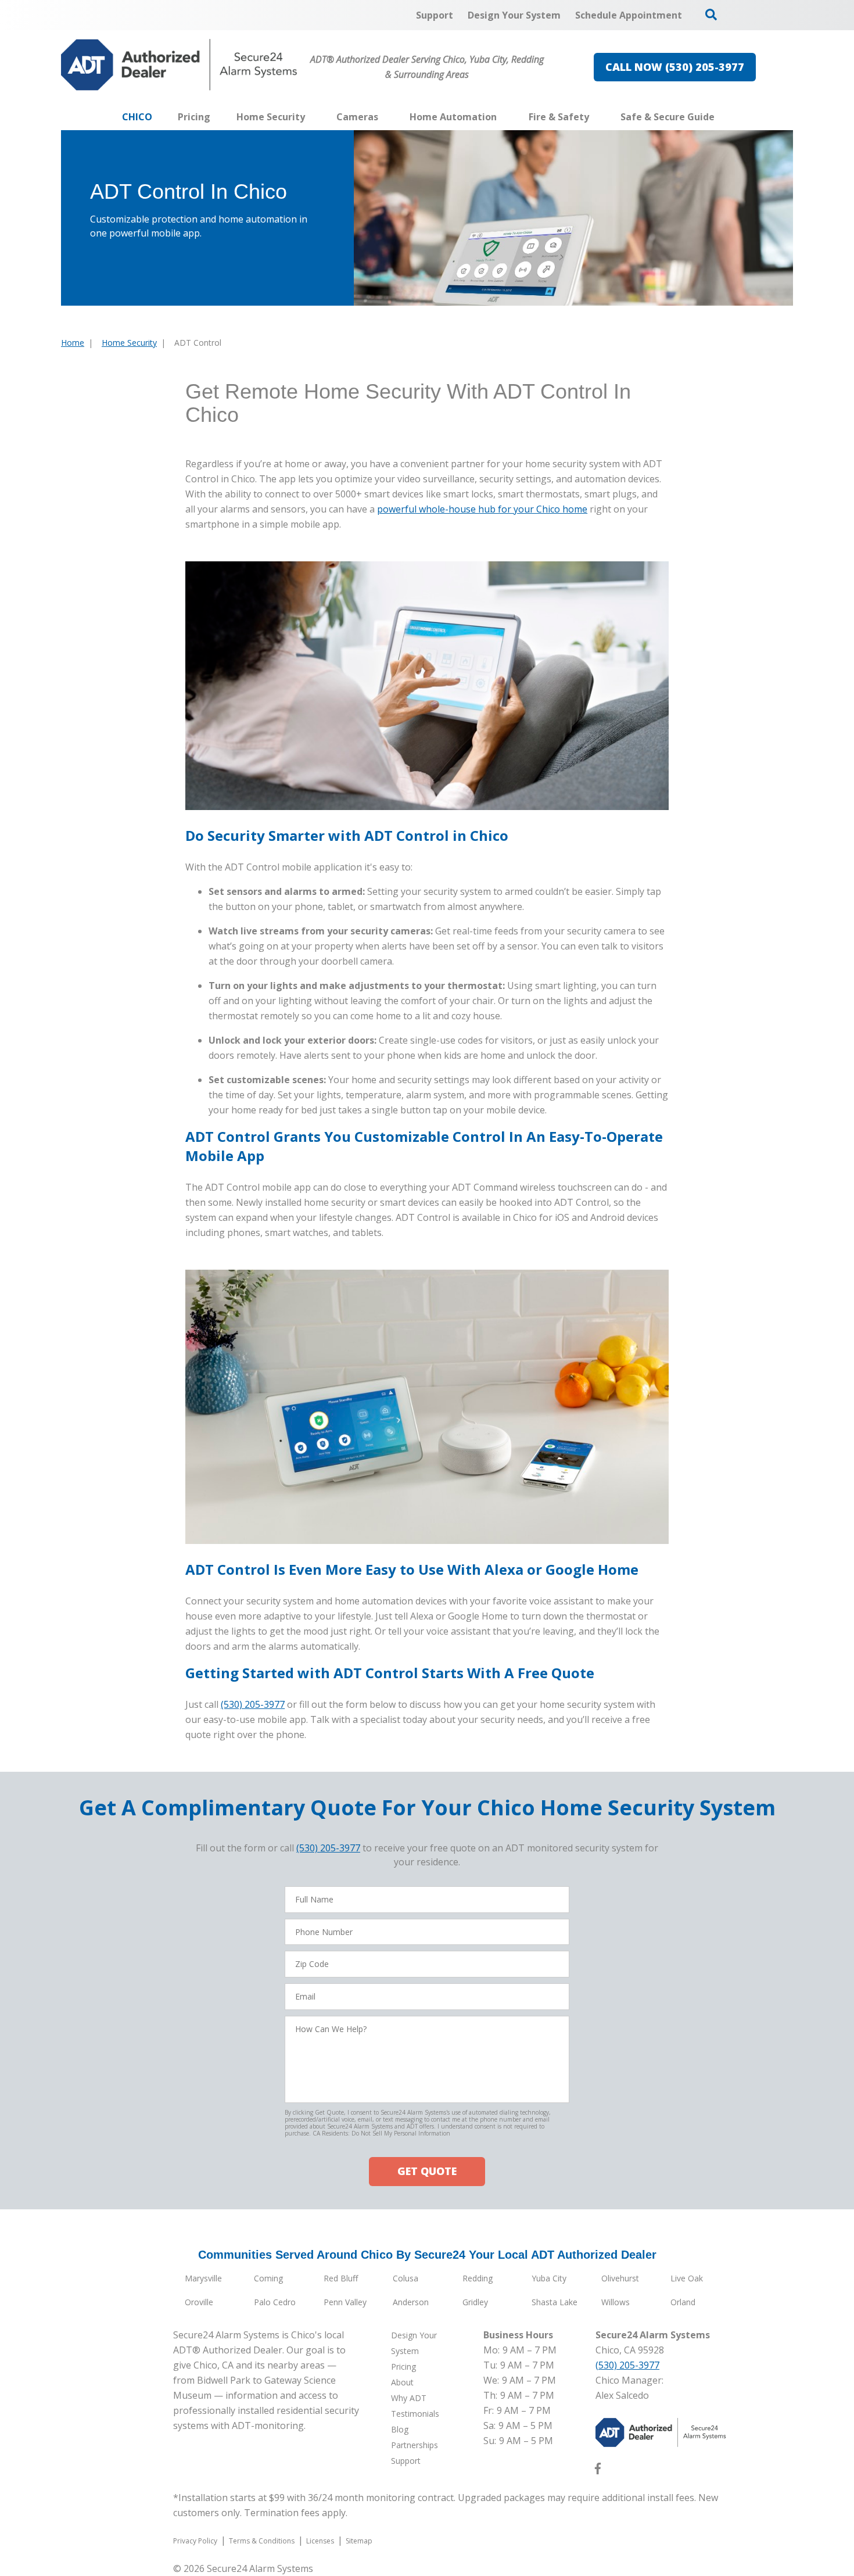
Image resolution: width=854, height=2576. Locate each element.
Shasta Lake (555, 2302)
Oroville (199, 2302)
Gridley (475, 2302)
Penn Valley (345, 2302)
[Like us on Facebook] (598, 2471)
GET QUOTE (427, 2171)
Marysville (203, 2278)
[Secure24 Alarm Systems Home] (179, 65)
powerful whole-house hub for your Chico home (482, 509)
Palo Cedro (275, 2302)
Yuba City (549, 2278)
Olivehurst (620, 2278)
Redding (478, 2278)
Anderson (411, 2302)
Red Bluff (341, 2278)
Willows (616, 2302)
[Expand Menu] (311, 117)
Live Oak (687, 2278)
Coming (268, 2278)
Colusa (406, 2278)
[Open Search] (711, 15)
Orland (683, 2302)
